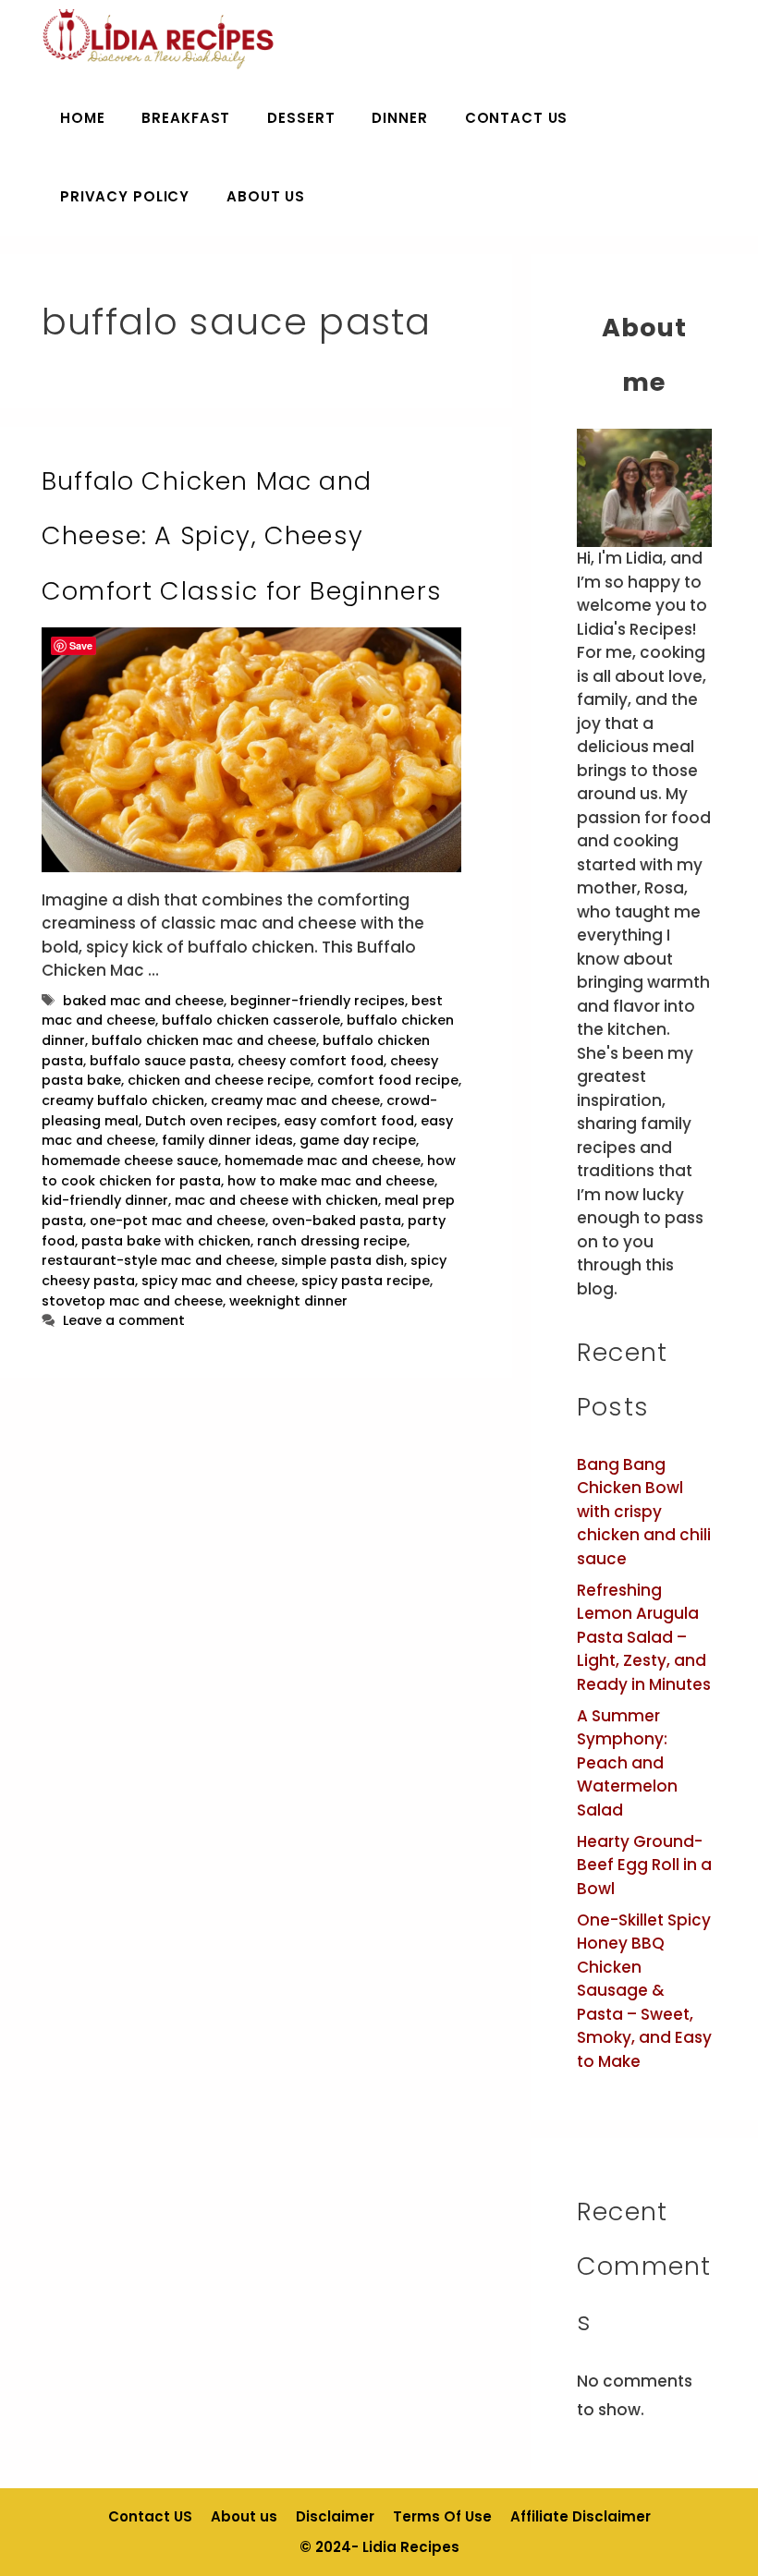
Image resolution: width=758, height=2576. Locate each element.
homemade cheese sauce (130, 1160)
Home (82, 118)
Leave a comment (124, 1320)
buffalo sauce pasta (160, 1061)
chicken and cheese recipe (219, 1080)
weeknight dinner (288, 1301)
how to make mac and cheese (331, 1181)
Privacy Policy (125, 196)
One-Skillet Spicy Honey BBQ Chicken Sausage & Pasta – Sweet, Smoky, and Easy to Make (644, 1991)
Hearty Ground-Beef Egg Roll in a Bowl (644, 1865)
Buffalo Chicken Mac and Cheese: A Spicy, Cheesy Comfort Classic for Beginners (242, 536)
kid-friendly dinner (105, 1200)
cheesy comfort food (311, 1061)
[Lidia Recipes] (159, 39)
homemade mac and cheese (323, 1160)
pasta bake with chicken (166, 1241)
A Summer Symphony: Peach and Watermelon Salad (627, 1763)
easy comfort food (349, 1121)
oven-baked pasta (336, 1221)
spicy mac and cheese (218, 1281)
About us (266, 196)
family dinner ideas (227, 1140)
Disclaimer (335, 2516)
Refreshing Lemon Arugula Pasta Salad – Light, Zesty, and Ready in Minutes (644, 1637)
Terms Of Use (442, 2516)
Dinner (399, 118)
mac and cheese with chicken (276, 1200)
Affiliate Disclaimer (581, 2516)
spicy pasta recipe (366, 1281)
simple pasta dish (342, 1260)
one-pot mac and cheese (177, 1221)
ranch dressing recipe (332, 1241)
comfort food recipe (388, 1080)
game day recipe (358, 1140)
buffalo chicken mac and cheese (204, 1040)
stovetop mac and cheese (132, 1301)
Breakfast (186, 118)
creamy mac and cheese (295, 1100)
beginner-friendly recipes (318, 1001)
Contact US (517, 118)
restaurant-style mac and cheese (158, 1260)
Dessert (301, 118)
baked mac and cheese (143, 1001)
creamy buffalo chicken (123, 1100)
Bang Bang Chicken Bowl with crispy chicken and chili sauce (644, 1512)
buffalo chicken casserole (251, 1020)
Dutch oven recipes (211, 1121)
